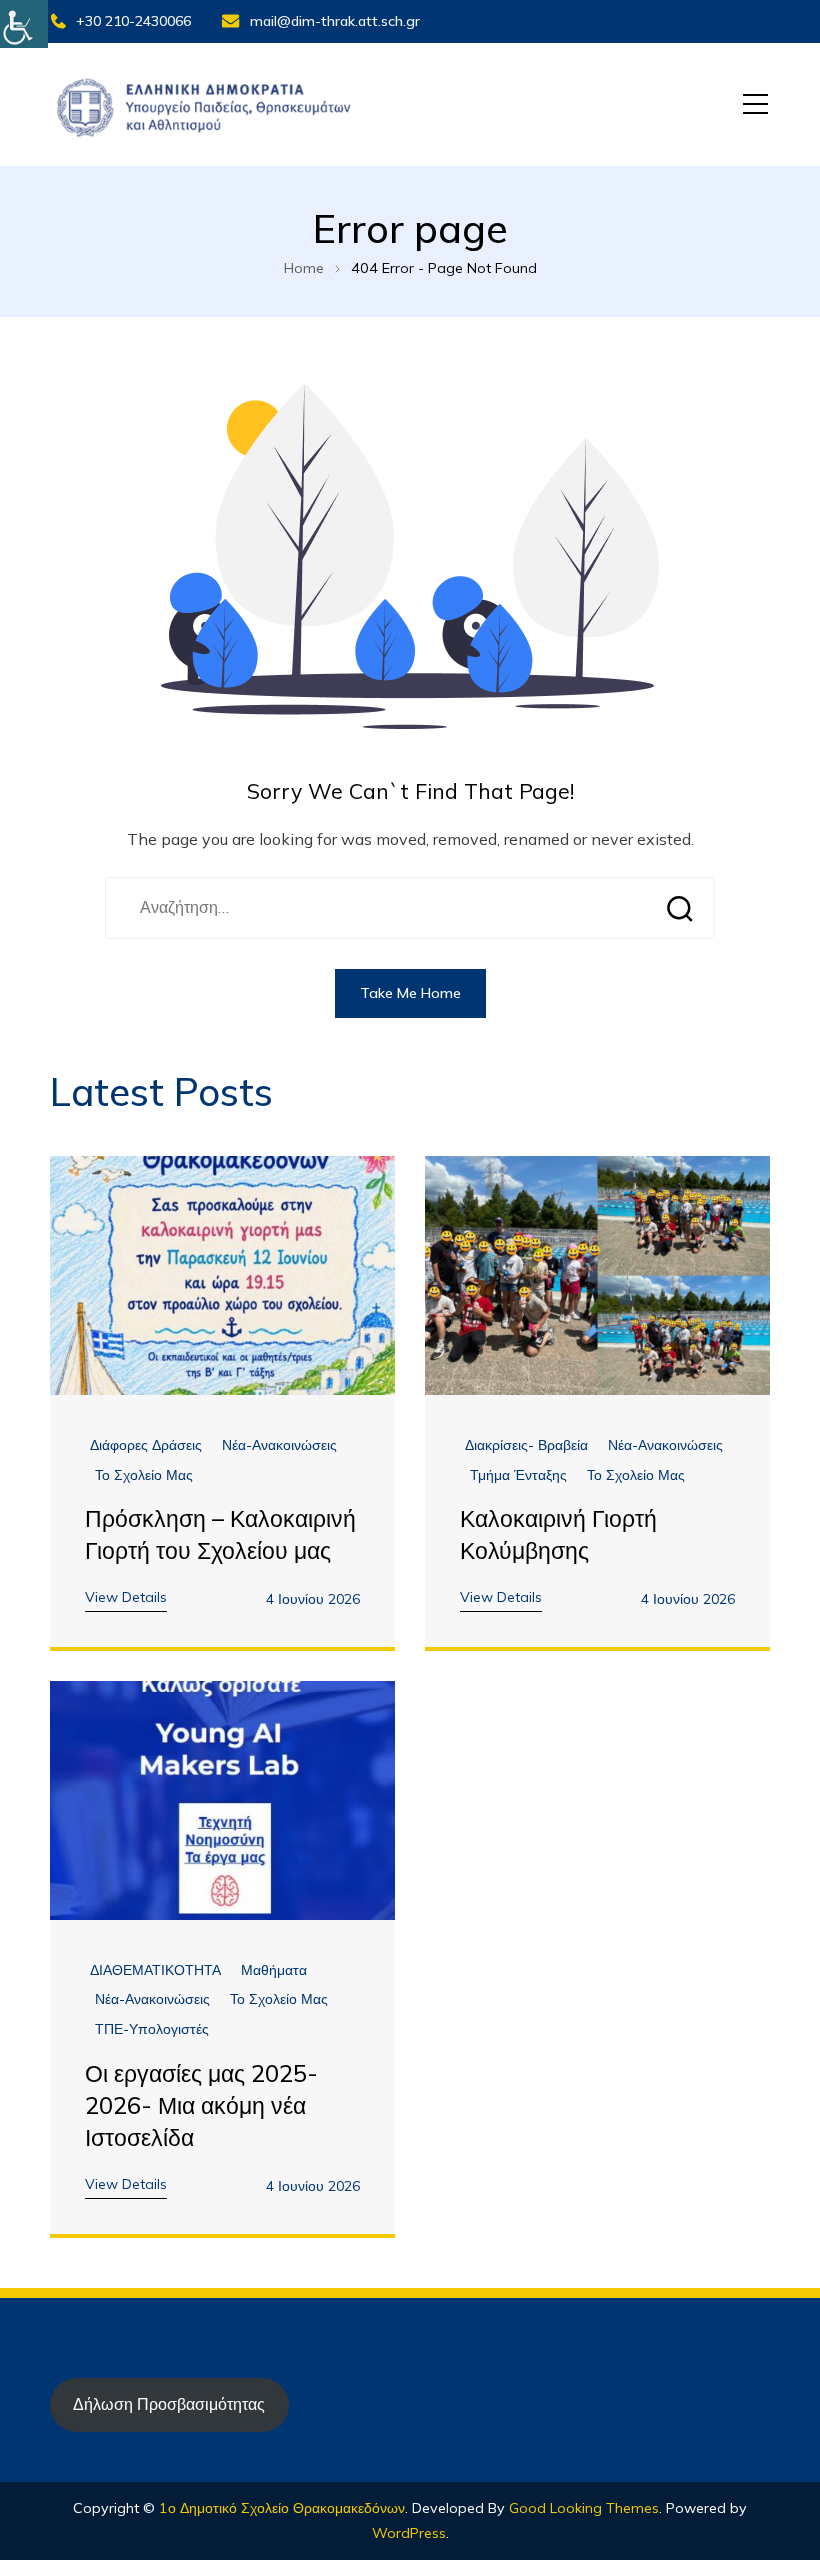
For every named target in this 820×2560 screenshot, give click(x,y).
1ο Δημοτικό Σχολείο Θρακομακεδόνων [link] (282, 2508)
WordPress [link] (409, 2533)
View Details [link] (126, 1597)
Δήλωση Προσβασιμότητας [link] (169, 2404)
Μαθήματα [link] (274, 1970)
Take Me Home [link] (410, 993)
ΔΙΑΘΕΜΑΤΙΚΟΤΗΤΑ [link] (155, 1970)
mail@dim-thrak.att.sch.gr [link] (335, 21)
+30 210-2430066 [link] (133, 21)
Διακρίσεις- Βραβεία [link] (526, 1445)
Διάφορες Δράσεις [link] (146, 1445)
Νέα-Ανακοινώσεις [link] (279, 1445)
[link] (24, 24)
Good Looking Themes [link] (584, 2508)
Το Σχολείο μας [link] (144, 1475)
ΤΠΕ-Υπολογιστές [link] (152, 2029)
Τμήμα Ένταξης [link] (518, 1475)
